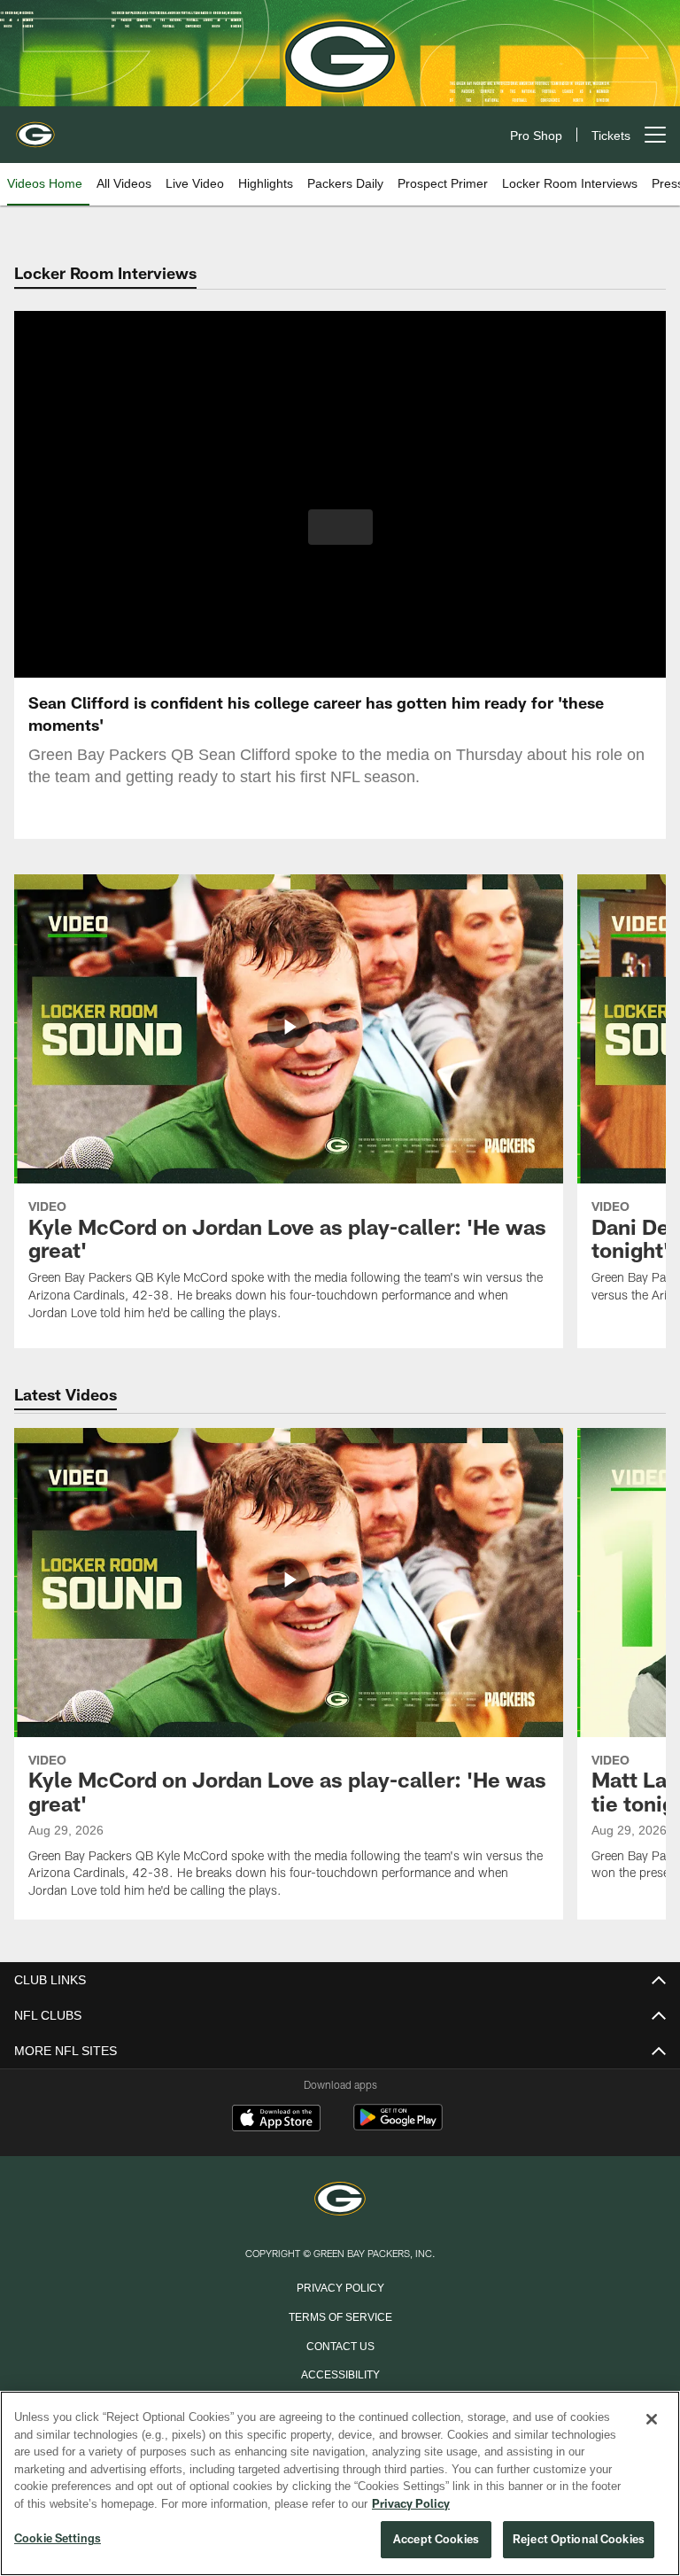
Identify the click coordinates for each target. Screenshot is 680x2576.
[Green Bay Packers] (340, 2200)
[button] (340, 527)
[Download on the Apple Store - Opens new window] (276, 2120)
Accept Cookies (436, 2540)
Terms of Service (340, 2316)
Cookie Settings (58, 2539)
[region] (340, 2484)
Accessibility (340, 2373)
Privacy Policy (340, 2286)
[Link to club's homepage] (35, 128)
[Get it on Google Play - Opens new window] (398, 2126)
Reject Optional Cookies (579, 2540)
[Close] (652, 2420)
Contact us (340, 2345)
